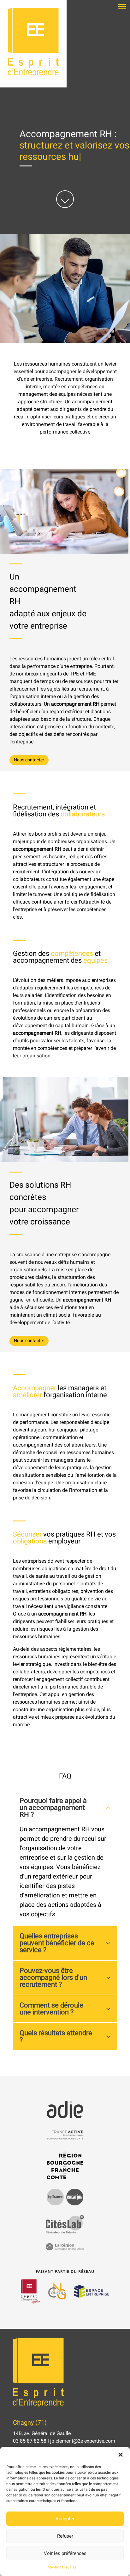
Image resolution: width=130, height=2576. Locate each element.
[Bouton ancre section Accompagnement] (65, 207)
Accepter (65, 2519)
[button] (121, 2455)
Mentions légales (62, 2567)
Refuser (65, 2536)
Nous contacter (29, 760)
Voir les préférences (65, 2553)
